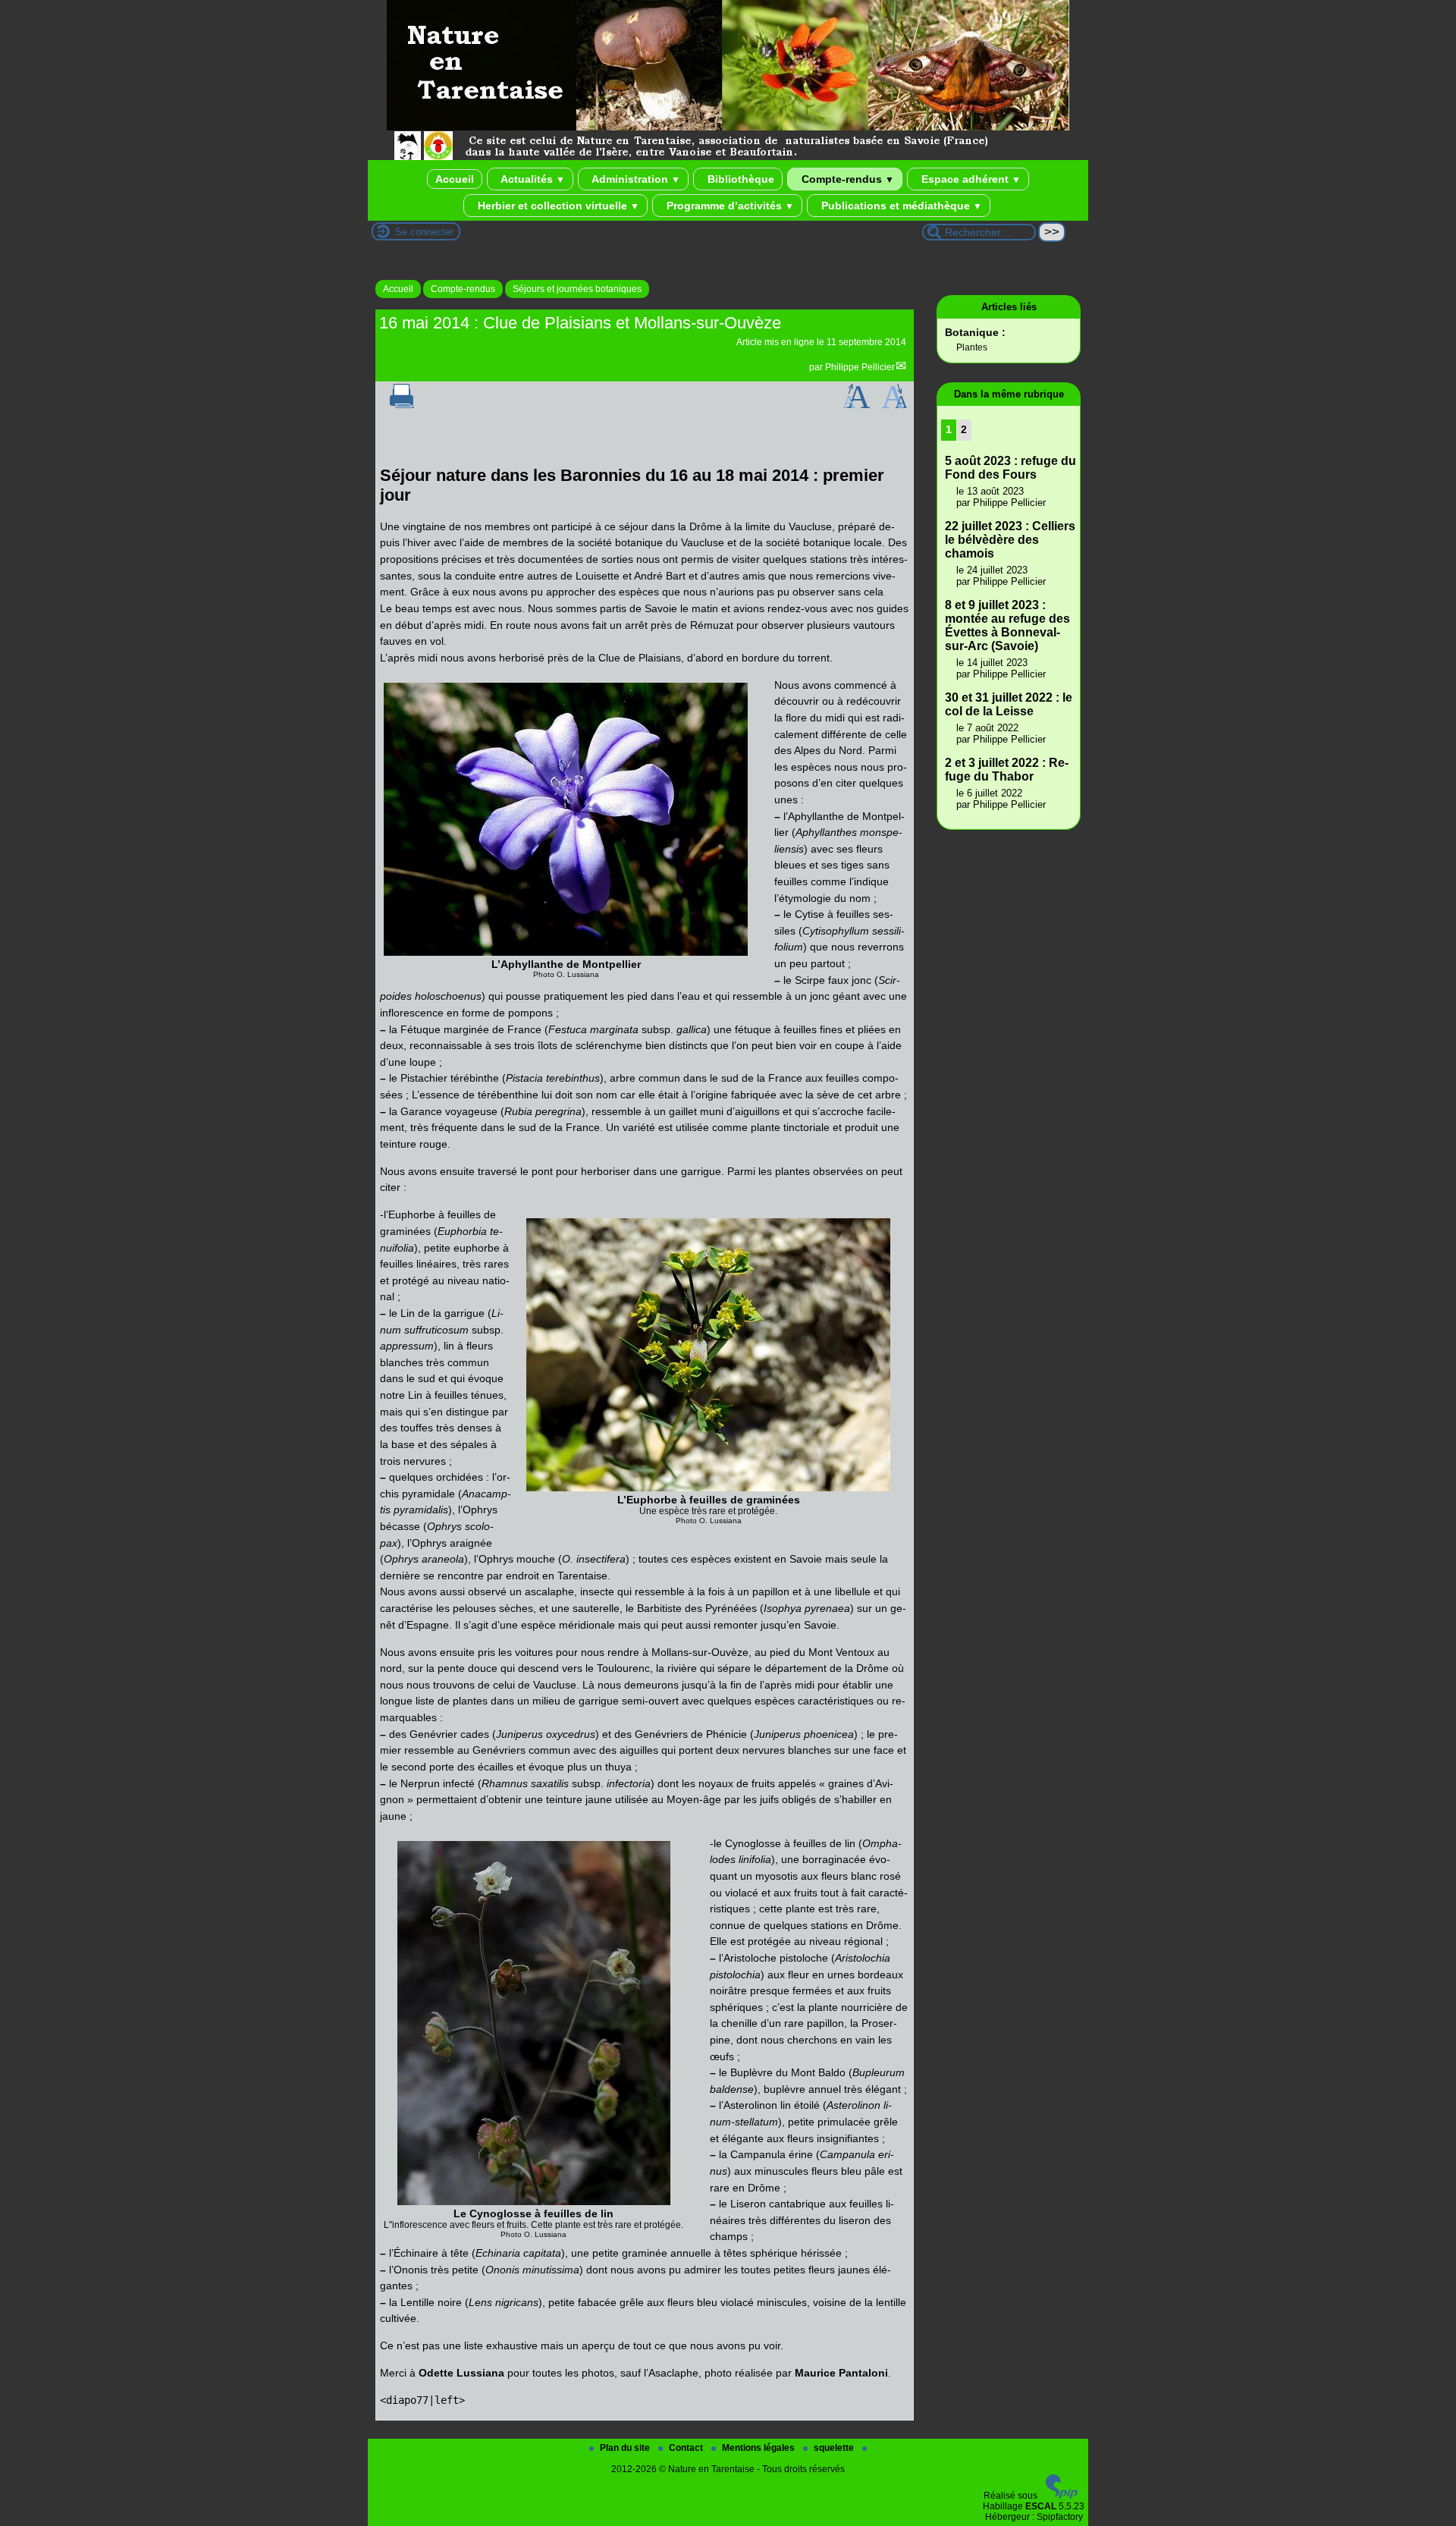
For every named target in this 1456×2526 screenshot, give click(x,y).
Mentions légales (759, 2448)
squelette (835, 2448)
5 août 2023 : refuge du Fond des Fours (1010, 468)
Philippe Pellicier (860, 367)
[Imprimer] (402, 405)
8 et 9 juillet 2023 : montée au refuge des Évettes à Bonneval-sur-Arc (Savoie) (1007, 625)
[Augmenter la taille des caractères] (856, 405)
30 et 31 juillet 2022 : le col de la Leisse (1009, 704)
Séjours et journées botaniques (577, 289)
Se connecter (424, 232)
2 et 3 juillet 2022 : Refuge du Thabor (1007, 770)
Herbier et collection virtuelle (557, 206)
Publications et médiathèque (900, 206)
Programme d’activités (729, 206)
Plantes (972, 347)
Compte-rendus (846, 179)
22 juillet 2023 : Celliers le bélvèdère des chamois (1010, 540)
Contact (687, 2448)
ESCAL (1041, 2506)
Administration (635, 179)
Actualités (532, 179)
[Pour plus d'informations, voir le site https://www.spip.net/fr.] (1062, 2496)
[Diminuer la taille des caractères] (894, 405)
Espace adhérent (970, 179)
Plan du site (626, 2448)
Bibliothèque (739, 179)
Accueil (455, 179)
